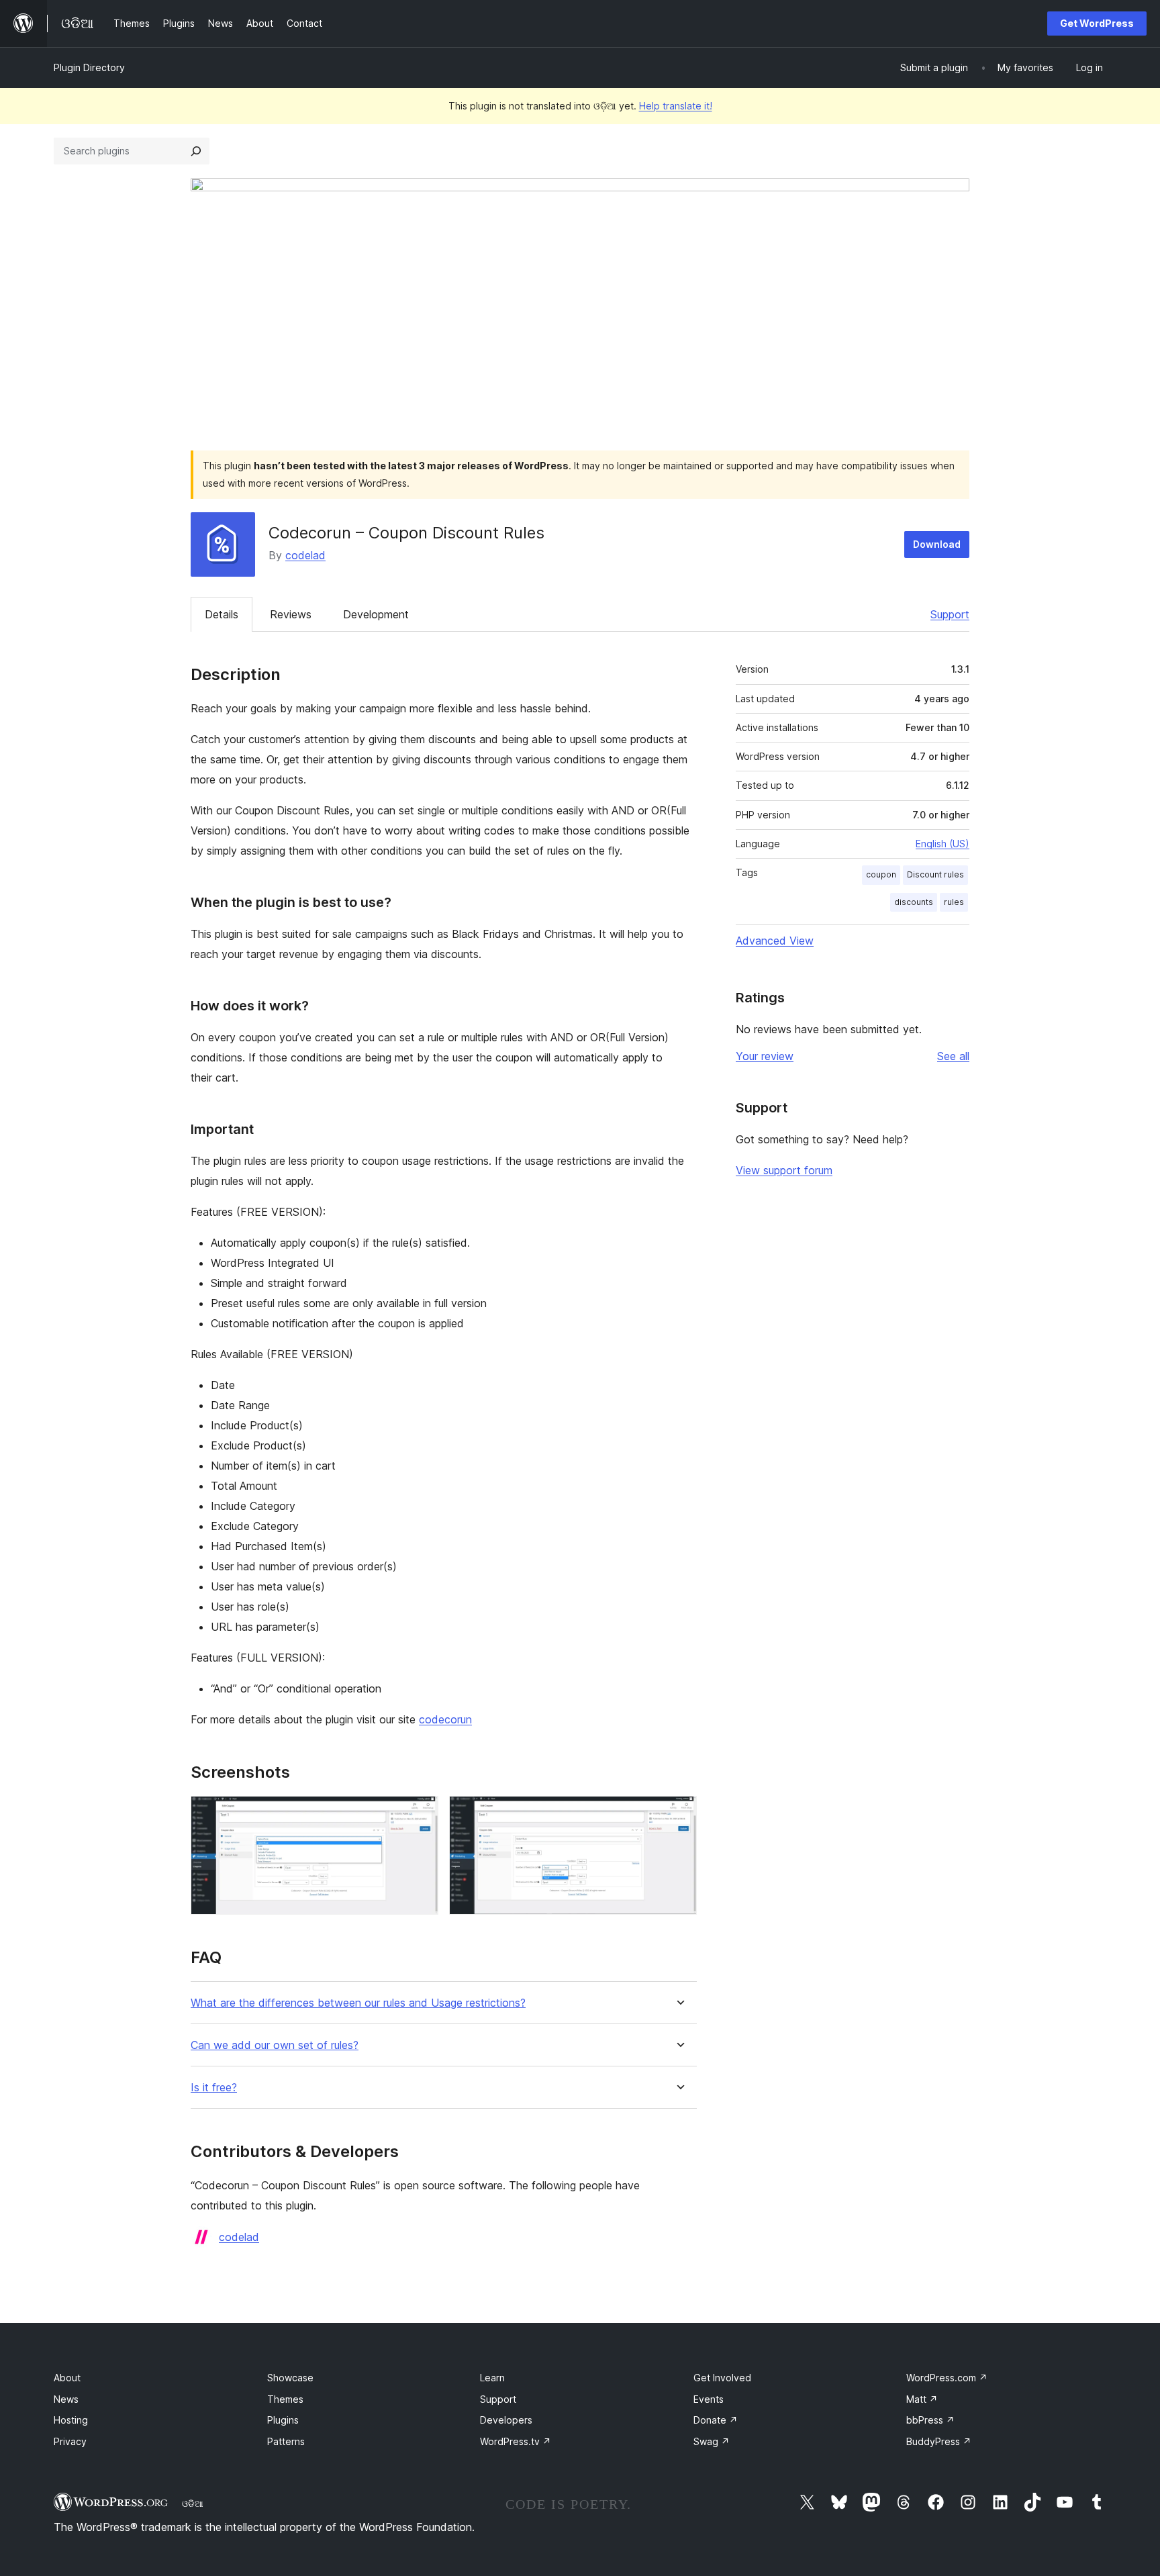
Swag (712, 2441)
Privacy (70, 2441)
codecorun (445, 1719)
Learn (492, 2378)
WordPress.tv (516, 2441)
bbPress (930, 2420)
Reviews (291, 614)
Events (709, 2399)
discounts (914, 902)
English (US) (942, 844)
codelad (305, 555)
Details (222, 614)
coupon (881, 874)
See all (953, 1056)
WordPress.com (947, 2378)
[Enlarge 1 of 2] (420, 1814)
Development (376, 614)
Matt (922, 2399)
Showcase (290, 2378)
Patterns (286, 2441)
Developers (506, 2420)
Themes (285, 2399)
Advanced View (775, 941)
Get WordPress (1097, 23)
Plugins (283, 2420)
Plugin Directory (89, 67)
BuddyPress (939, 2441)
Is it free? (214, 2088)
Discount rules (935, 874)
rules (954, 902)
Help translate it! (676, 106)
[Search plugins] (196, 151)
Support (950, 614)
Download (937, 544)
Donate (716, 2420)
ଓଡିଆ (193, 2503)
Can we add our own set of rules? (275, 2045)
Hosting (71, 2420)
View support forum (784, 1170)
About (67, 2378)
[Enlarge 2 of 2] (679, 1814)
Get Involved (722, 2378)
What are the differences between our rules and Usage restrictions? (358, 2003)
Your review (765, 1056)
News (66, 2399)
